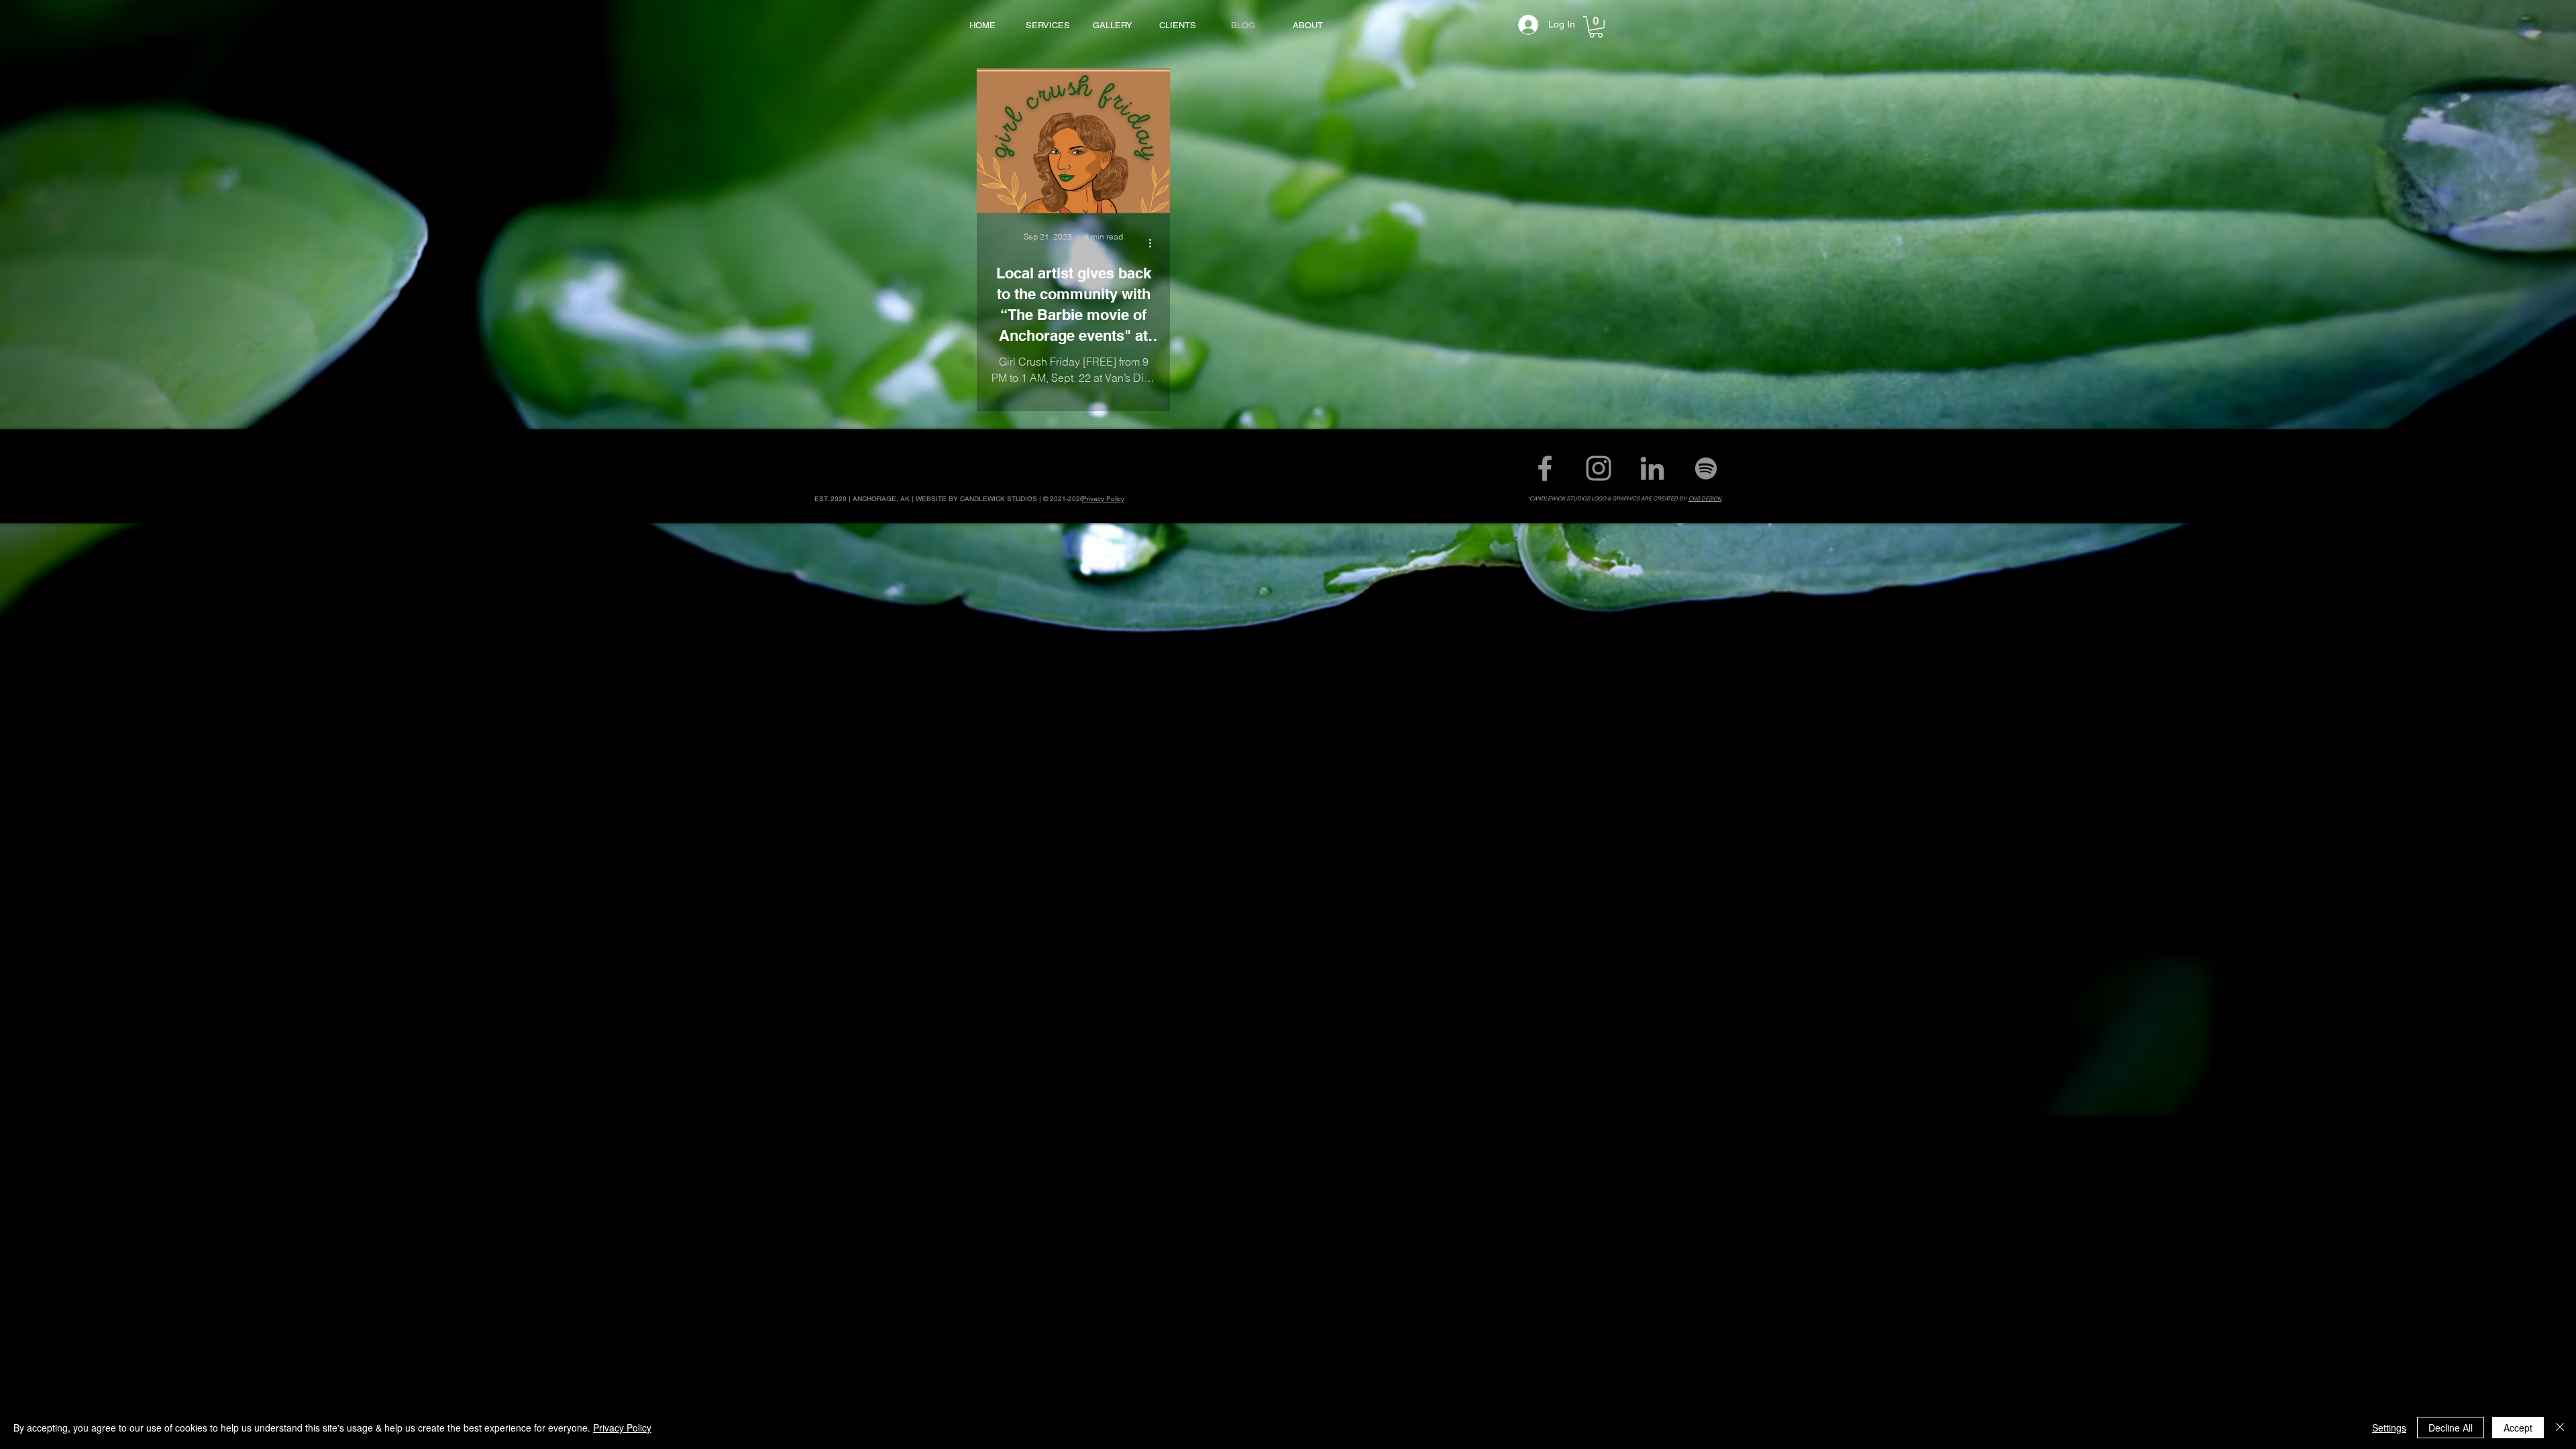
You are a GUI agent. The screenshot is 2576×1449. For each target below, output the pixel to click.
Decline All (2451, 1428)
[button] (1596, 27)
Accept (2518, 1428)
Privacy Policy (622, 1428)
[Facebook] (1545, 468)
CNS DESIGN (1705, 498)
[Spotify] (1706, 468)
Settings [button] (2389, 1428)
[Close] (2560, 1428)
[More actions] (1155, 243)
